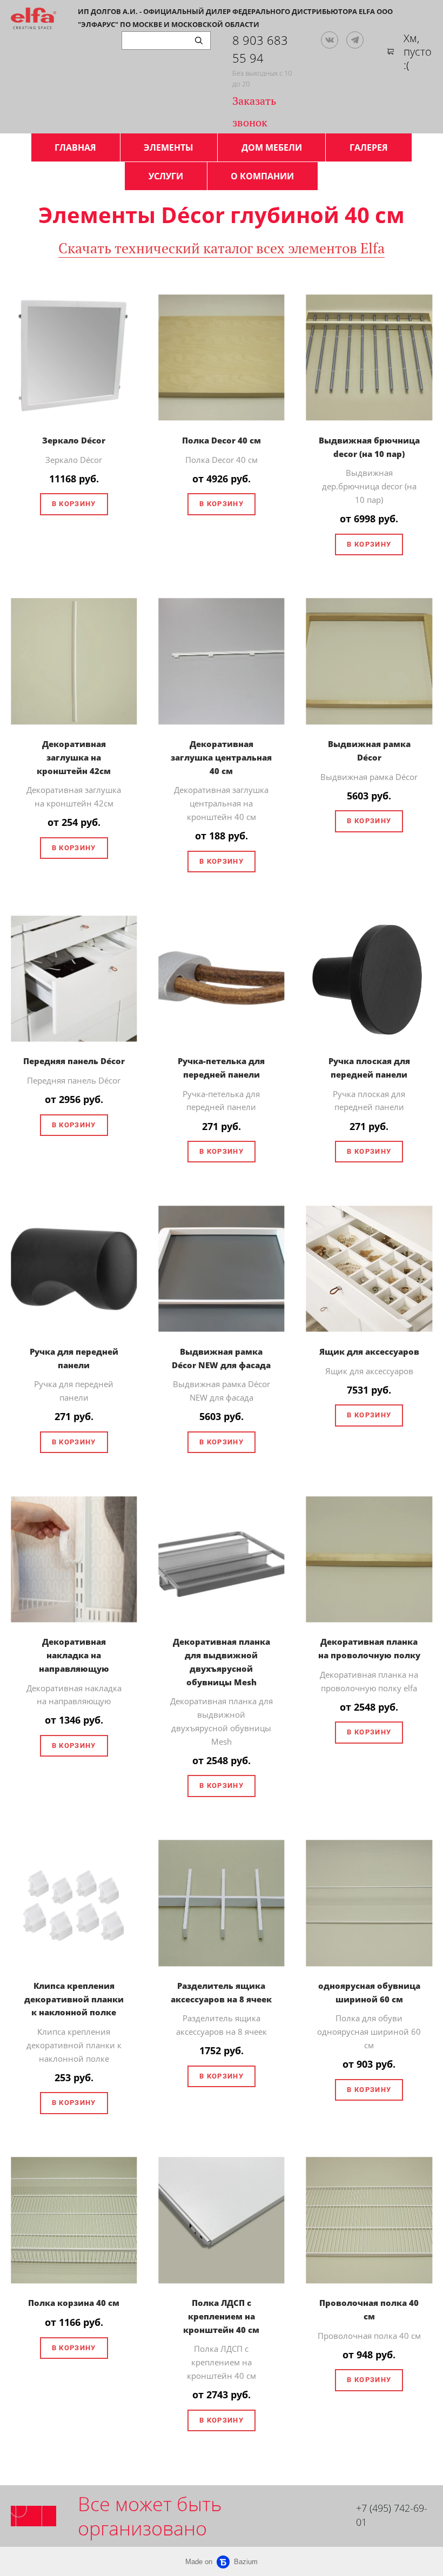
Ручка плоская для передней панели (369, 1068)
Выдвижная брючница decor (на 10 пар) (369, 447)
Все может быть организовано (150, 2516)
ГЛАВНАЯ (75, 147)
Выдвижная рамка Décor (369, 751)
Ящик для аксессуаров (369, 1351)
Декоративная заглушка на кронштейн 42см (74, 757)
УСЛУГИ (166, 176)
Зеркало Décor (74, 440)
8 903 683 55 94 (260, 49)
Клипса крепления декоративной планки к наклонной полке (74, 1999)
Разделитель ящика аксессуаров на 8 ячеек (221, 1992)
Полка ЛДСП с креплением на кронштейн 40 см (221, 2316)
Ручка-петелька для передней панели (221, 1068)
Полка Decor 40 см (222, 440)
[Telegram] (355, 40)
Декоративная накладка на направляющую (74, 1655)
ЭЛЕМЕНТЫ (169, 147)
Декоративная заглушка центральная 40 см (221, 757)
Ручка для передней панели (74, 1358)
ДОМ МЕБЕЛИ (272, 147)
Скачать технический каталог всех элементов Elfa (222, 248)
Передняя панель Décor (74, 1061)
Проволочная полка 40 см (369, 2309)
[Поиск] (199, 41)
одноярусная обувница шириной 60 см (369, 1992)
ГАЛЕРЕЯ (369, 147)
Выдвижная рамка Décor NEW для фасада (221, 1358)
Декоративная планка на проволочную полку (369, 1648)
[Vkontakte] (330, 40)
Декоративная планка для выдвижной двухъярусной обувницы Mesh (222, 1662)
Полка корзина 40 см (74, 2303)
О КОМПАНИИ (262, 176)
